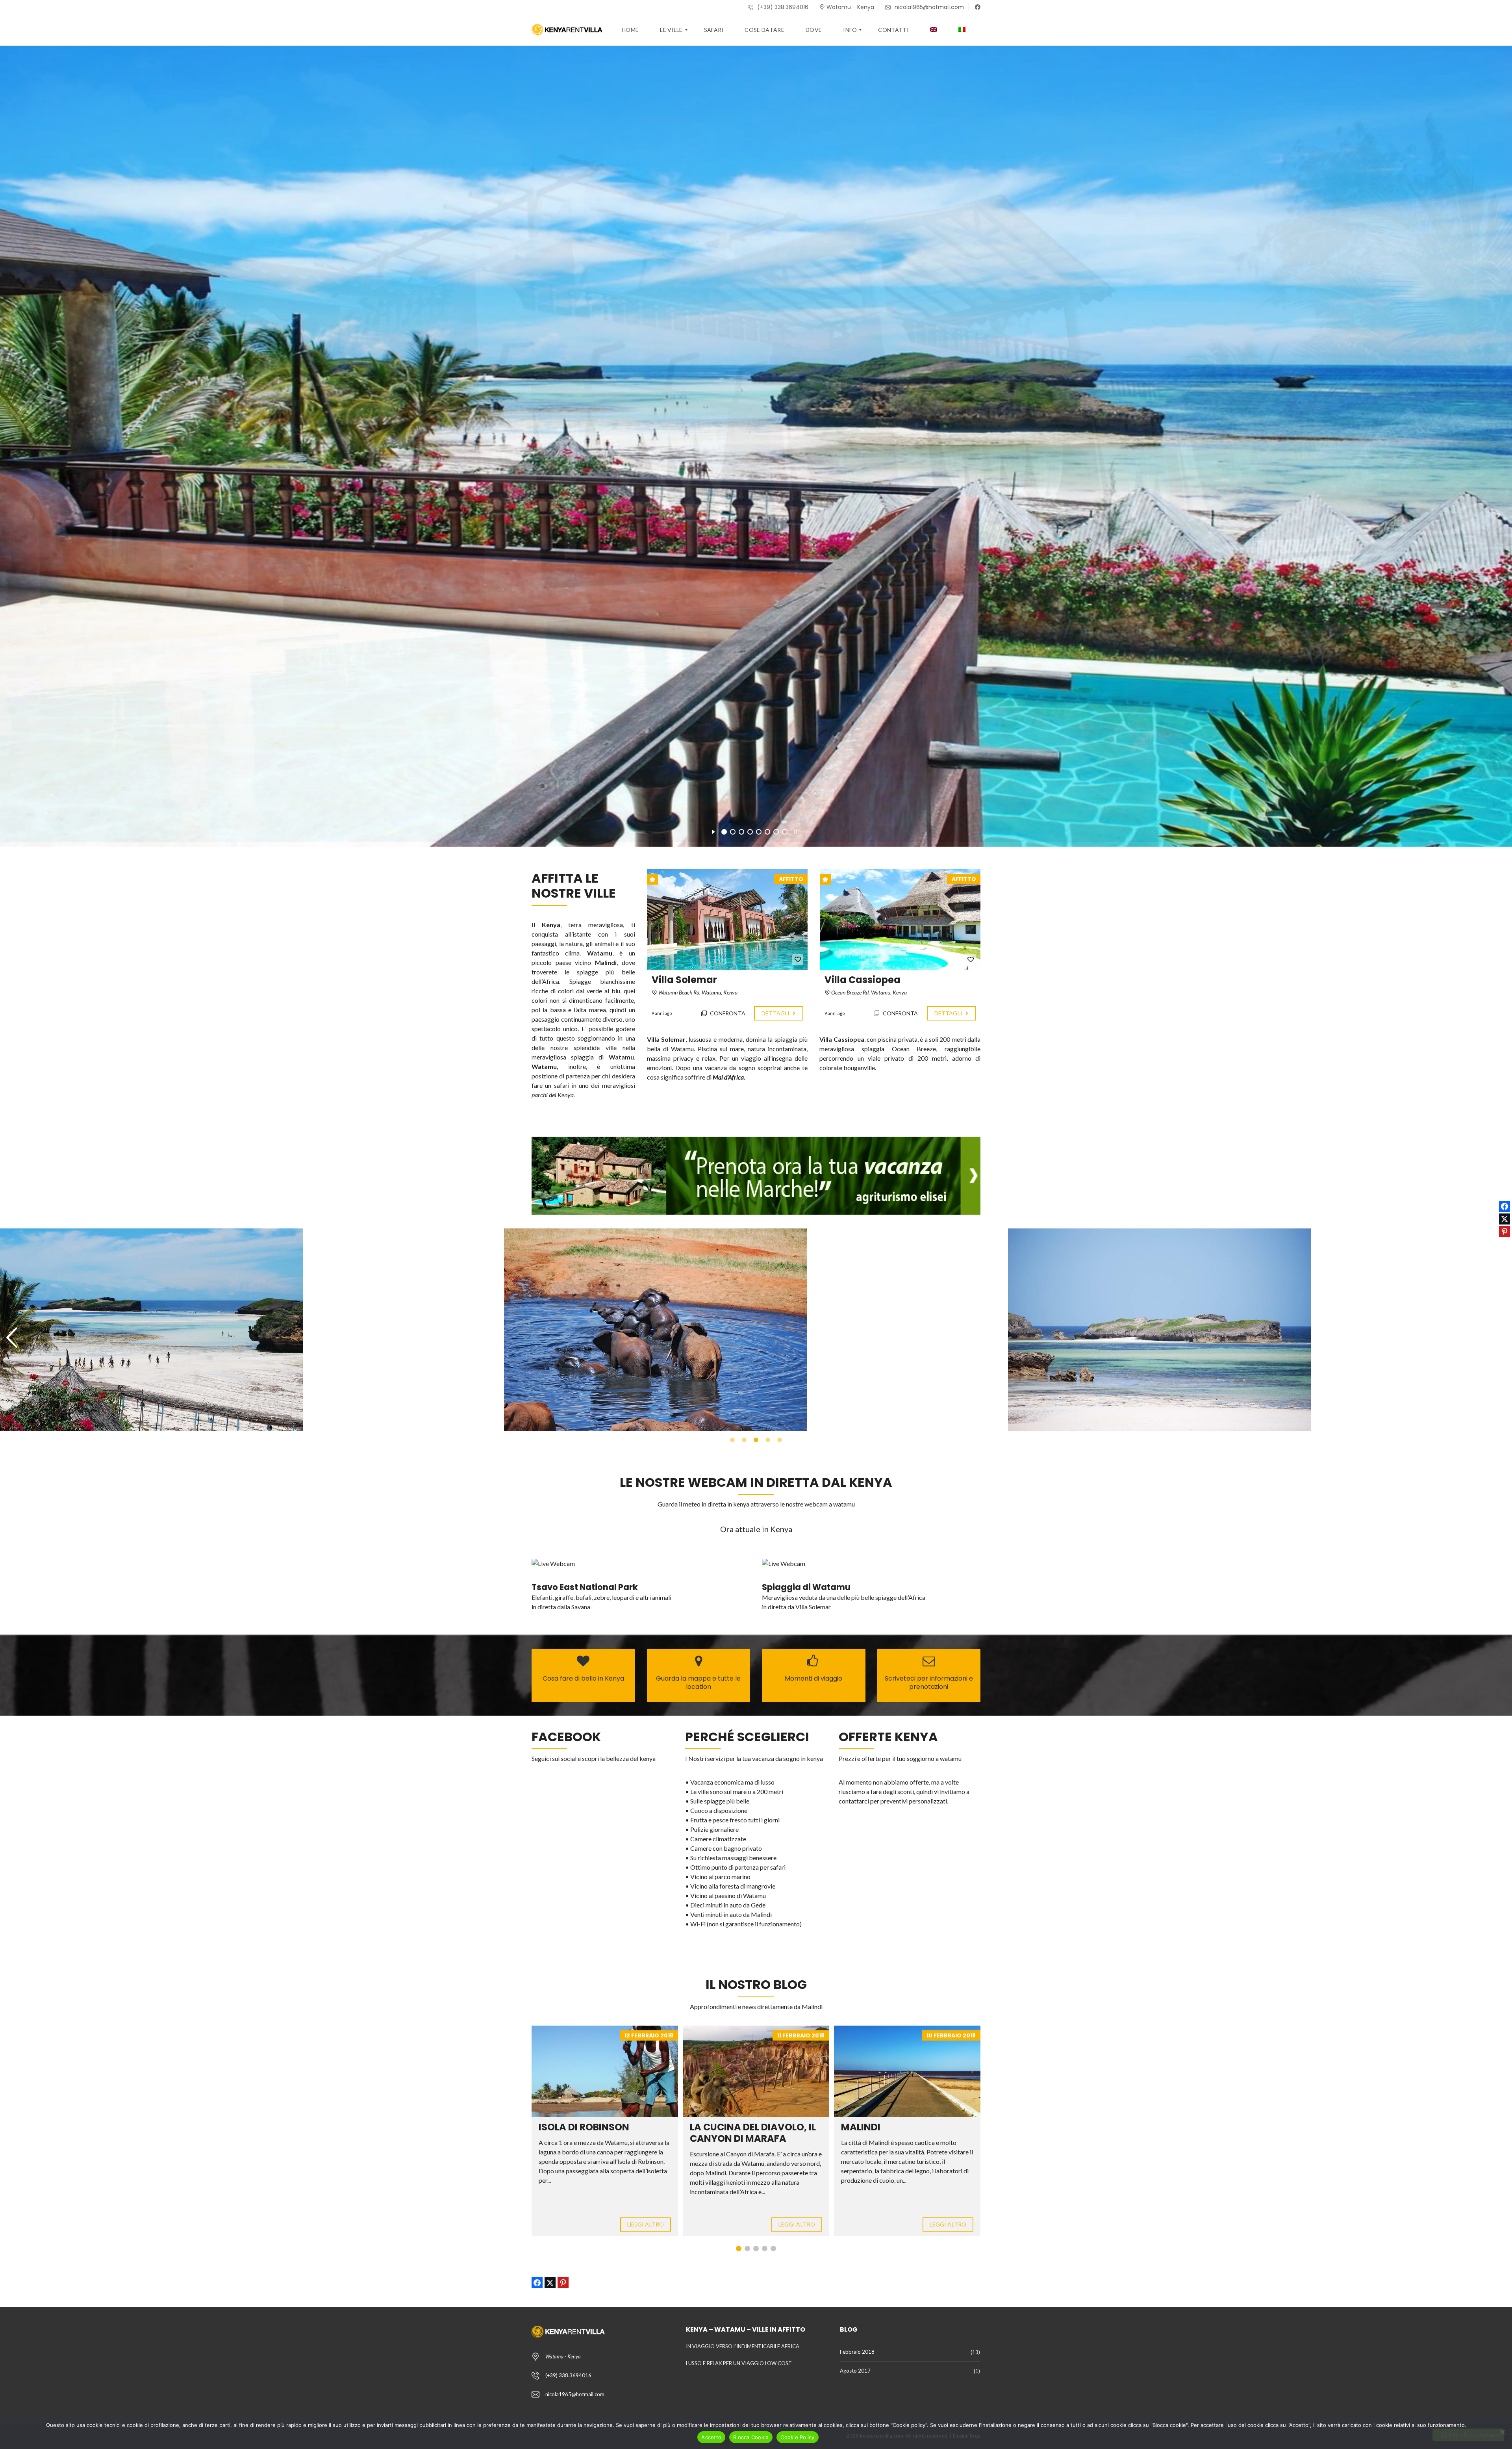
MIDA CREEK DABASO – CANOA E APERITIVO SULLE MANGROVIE (903, 2138)
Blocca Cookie (751, 2437)
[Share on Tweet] (550, 2283)
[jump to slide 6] (767, 832)
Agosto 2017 (855, 2371)
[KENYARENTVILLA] (567, 30)
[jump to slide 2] (733, 832)
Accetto (711, 2437)
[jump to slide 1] (724, 832)
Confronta (727, 1013)
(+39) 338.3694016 (782, 7)
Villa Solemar (684, 980)
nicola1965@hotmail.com (928, 7)
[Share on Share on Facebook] (537, 2283)
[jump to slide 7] (776, 832)
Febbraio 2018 (857, 2352)
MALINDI (558, 2127)
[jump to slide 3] (741, 832)
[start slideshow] (713, 831)
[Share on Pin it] (563, 2283)
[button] (12, 1338)
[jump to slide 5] (759, 832)
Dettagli (776, 1013)
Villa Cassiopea (863, 980)
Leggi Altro (646, 2224)
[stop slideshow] (796, 831)
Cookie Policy (797, 2437)
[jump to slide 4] (750, 832)
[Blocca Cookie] (1502, 2432)
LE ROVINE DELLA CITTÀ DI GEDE (749, 2133)
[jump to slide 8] (785, 832)
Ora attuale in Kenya (756, 1529)
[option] (252, 1330)
